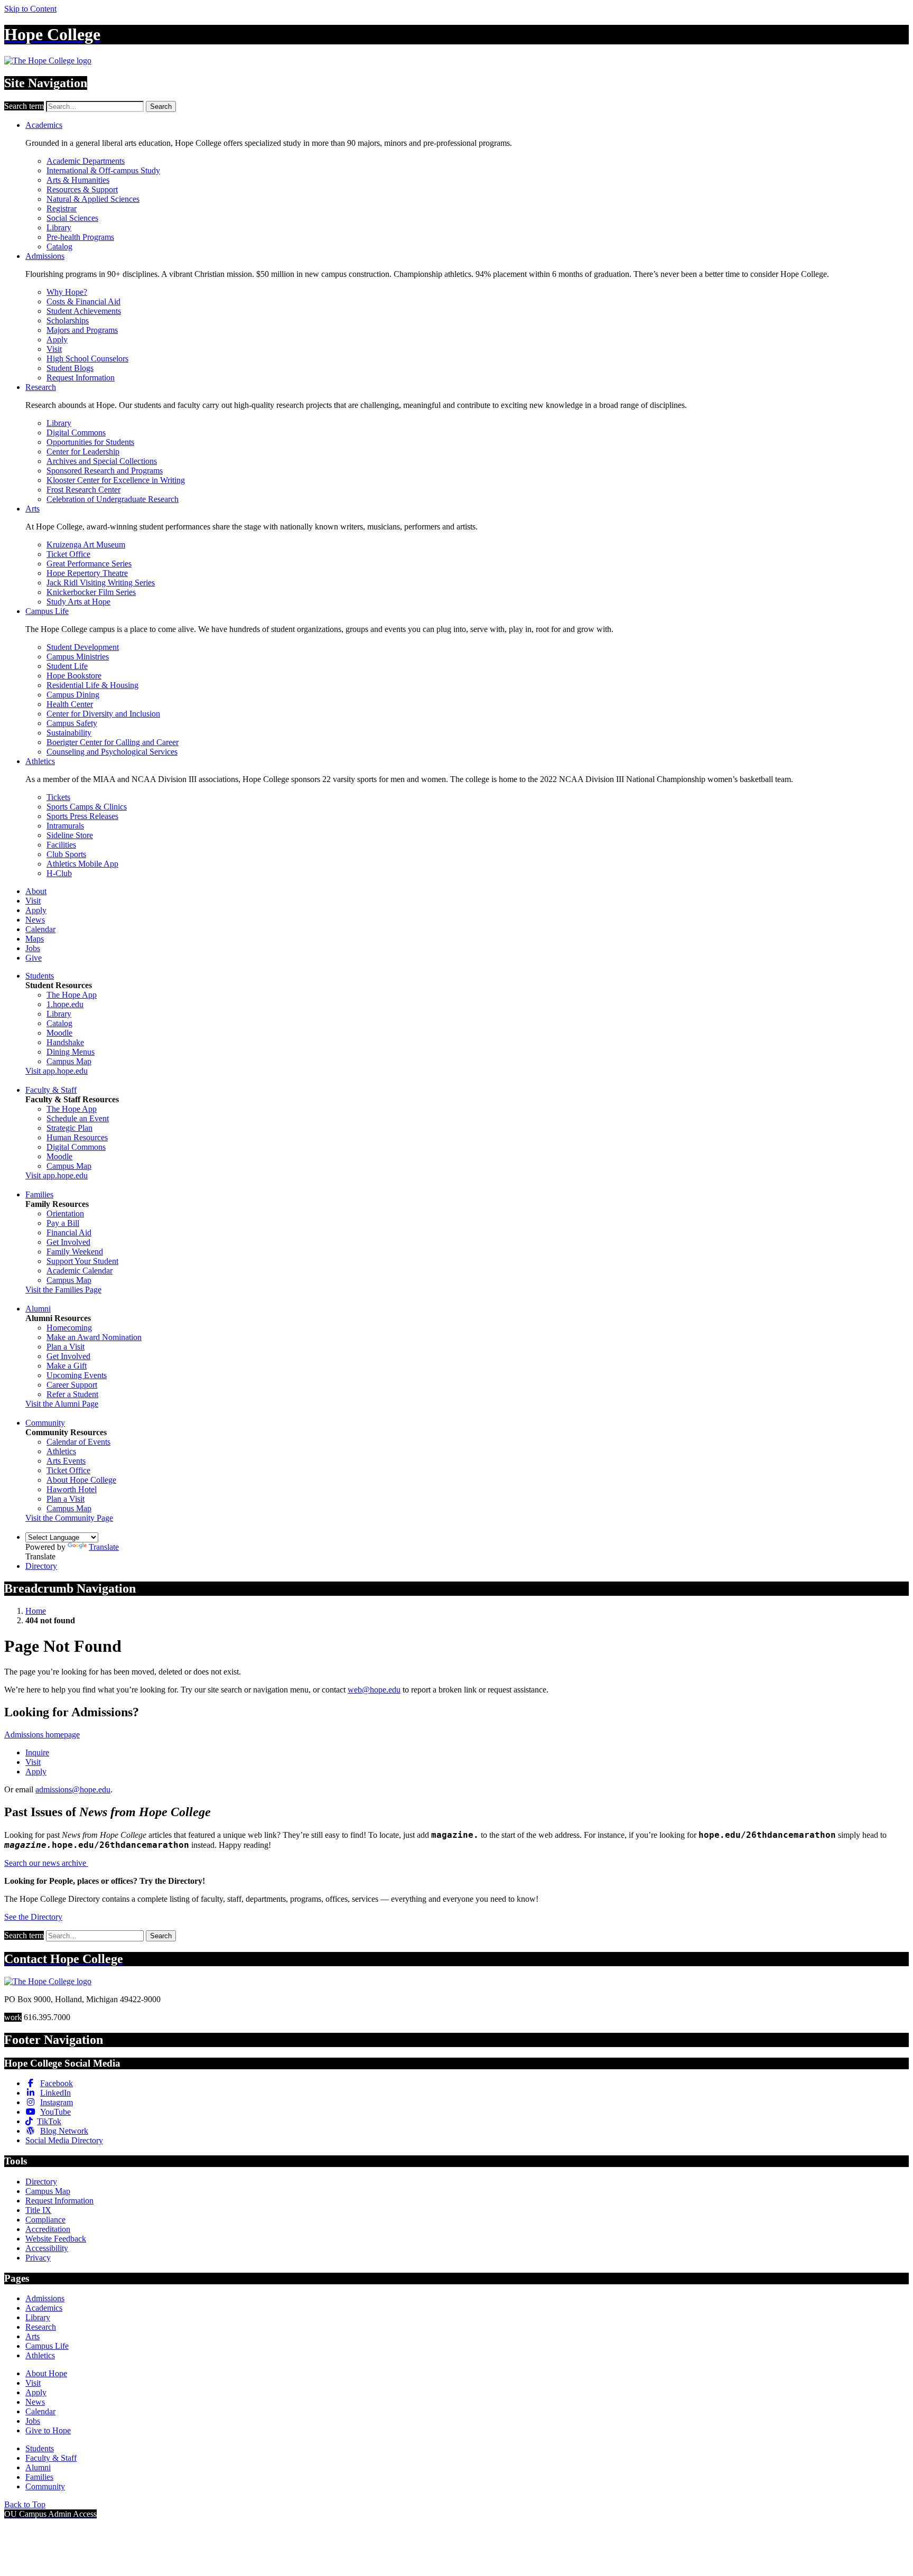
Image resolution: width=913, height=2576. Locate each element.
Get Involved (68, 1242)
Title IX (38, 2210)
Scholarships (68, 320)
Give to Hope (48, 2430)
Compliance (45, 2220)
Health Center (70, 704)
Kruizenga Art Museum (86, 545)
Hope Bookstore (74, 676)
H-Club (59, 873)
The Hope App (72, 995)
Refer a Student (72, 1394)
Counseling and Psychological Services (112, 752)
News (35, 920)
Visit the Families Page (63, 1290)
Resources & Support (82, 189)
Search (161, 106)
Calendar (40, 929)
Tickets (58, 797)
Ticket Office (68, 554)
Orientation (65, 1213)
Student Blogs (70, 368)
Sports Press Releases (82, 816)
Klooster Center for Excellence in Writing (116, 480)
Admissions (45, 256)
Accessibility (47, 2248)
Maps (35, 939)
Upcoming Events (77, 1375)
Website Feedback (56, 2239)
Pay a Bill (63, 1223)
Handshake (65, 1042)
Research (41, 387)
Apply (57, 340)
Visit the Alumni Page (62, 1404)
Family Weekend (75, 1252)
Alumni (38, 1309)
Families (39, 1194)
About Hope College (81, 1480)
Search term (24, 106)
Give (34, 958)
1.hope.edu (65, 1004)
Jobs (33, 948)
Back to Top (25, 2504)
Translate (104, 1547)
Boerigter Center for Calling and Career (113, 742)
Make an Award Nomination (94, 1337)
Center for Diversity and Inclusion (103, 714)
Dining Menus (71, 1052)
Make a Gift (67, 1366)
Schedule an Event (78, 1118)
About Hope (46, 2373)
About (36, 891)
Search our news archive (46, 1863)
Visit (54, 349)
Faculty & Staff (51, 1090)
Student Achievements (84, 311)
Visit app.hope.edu (57, 1071)
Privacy (38, 2258)
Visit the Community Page (69, 1518)
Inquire (37, 1752)
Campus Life (47, 611)
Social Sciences (72, 218)
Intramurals (65, 826)
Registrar (62, 208)
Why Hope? (67, 292)
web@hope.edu (374, 1690)
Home (36, 1611)
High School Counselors (87, 359)
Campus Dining (73, 695)
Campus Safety (72, 723)
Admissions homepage (42, 1735)
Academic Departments (86, 161)
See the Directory (33, 1917)
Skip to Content (30, 9)
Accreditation (48, 2229)
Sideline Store (70, 835)
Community (45, 1423)
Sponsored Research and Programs (105, 471)
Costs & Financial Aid (83, 301)
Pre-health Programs (80, 237)
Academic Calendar (80, 1271)
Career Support (72, 1385)
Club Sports (66, 854)
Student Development (83, 647)
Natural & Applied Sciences (93, 199)
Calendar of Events (78, 1442)
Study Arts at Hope (78, 602)
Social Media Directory (64, 2140)
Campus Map (69, 1061)
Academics (44, 125)
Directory (41, 1566)
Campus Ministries (78, 657)
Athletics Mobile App (82, 864)
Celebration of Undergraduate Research (113, 499)
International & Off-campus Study (103, 170)
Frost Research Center (83, 490)
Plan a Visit (66, 1347)
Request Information (81, 378)
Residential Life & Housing (92, 685)
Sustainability (69, 733)
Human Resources (77, 1137)
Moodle (59, 1033)
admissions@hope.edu (73, 1789)
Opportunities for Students (90, 442)
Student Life (67, 666)
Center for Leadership (83, 452)
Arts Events (66, 1461)
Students (40, 976)
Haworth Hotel (72, 1489)
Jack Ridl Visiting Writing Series (101, 583)
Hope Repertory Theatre (87, 573)
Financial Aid (69, 1233)
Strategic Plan (69, 1128)
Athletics (40, 761)
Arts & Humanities (78, 180)
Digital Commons (76, 433)
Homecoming (69, 1328)
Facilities (61, 845)
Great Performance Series (89, 564)
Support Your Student (82, 1261)
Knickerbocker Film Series (91, 592)
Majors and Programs (82, 330)
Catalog (59, 247)
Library (59, 227)
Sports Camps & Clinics (87, 807)
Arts (32, 509)
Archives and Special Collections (102, 461)
